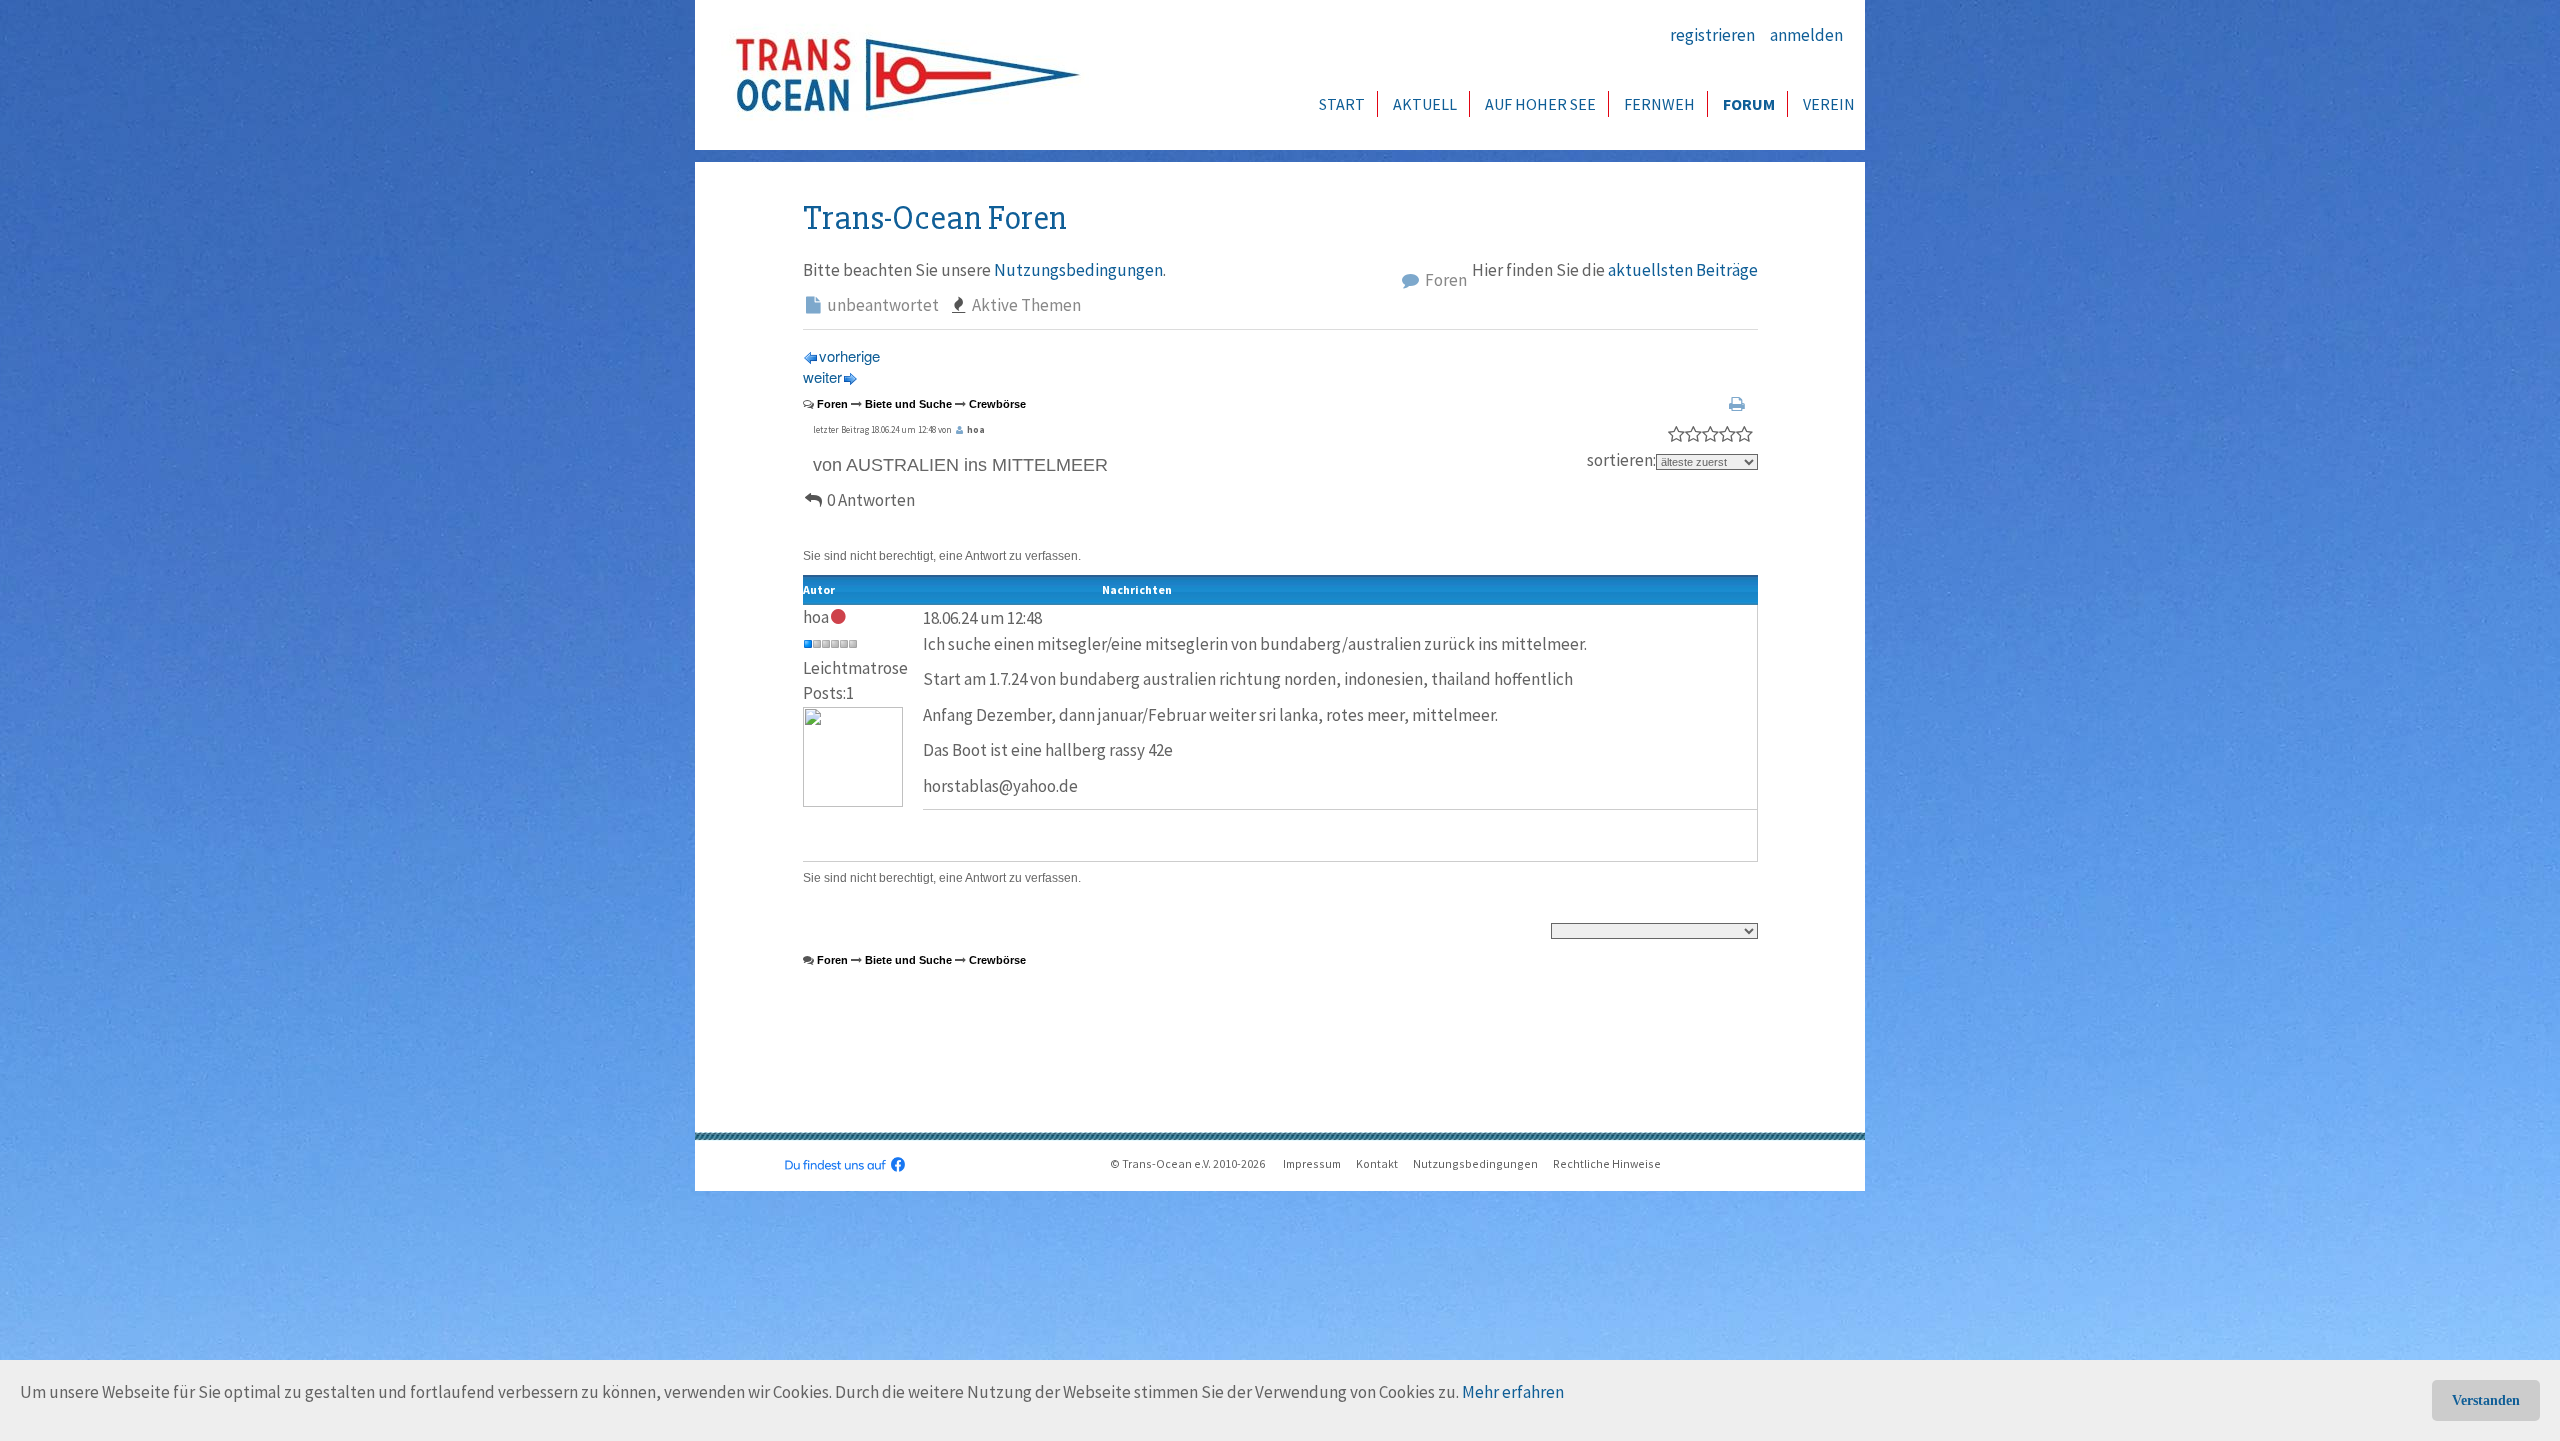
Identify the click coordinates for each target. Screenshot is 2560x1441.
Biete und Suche (908, 404)
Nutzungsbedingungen (1078, 270)
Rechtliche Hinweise (1607, 1163)
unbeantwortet (881, 305)
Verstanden (2486, 1400)
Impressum (1312, 1163)
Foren (1444, 280)
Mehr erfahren (1513, 1392)
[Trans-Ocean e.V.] (901, 75)
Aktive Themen (1025, 305)
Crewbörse (997, 404)
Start (1342, 104)
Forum (1749, 104)
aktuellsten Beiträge (1683, 270)
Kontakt (1377, 1163)
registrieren (1712, 35)
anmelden (1806, 35)
